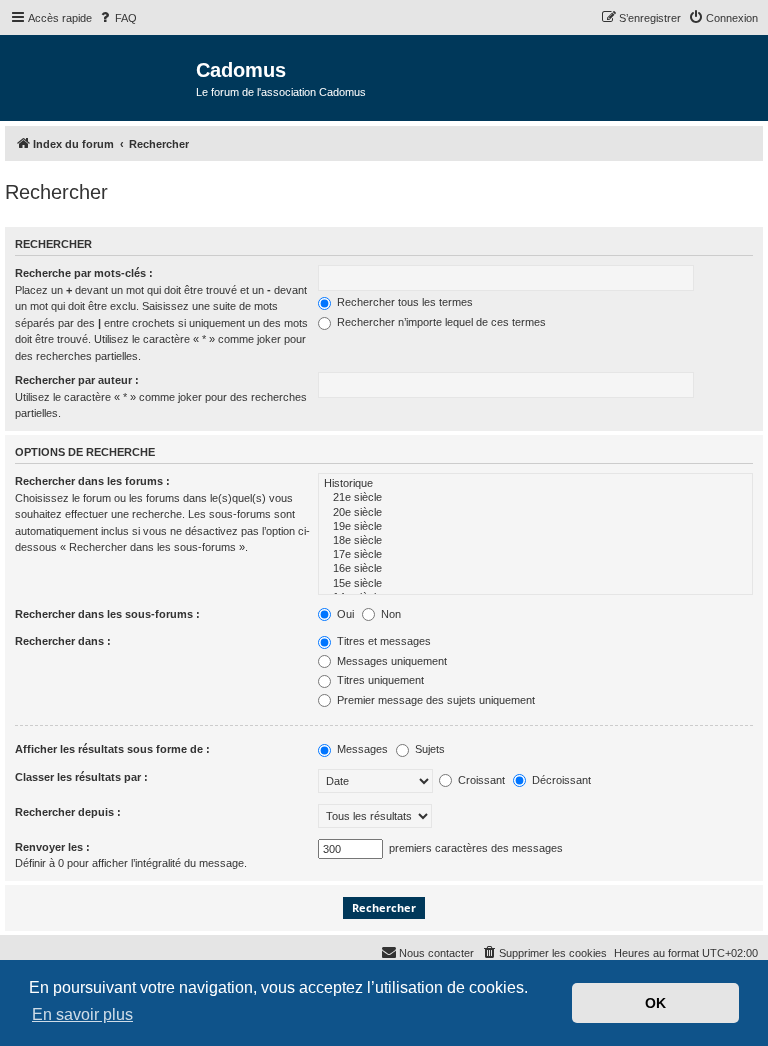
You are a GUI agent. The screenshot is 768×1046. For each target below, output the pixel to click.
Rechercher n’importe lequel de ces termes (440, 322)
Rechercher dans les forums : (92, 481)
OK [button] (655, 1003)
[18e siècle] (535, 541)
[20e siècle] (535, 513)
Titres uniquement (379, 680)
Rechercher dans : (63, 641)
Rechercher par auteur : (77, 380)
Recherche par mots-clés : (84, 273)
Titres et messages (382, 641)
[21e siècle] (535, 498)
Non (389, 614)
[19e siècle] (535, 527)
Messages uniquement (390, 661)
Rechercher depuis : (68, 812)
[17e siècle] (535, 555)
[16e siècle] (535, 569)
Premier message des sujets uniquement (434, 700)
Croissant (480, 780)
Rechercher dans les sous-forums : (107, 614)
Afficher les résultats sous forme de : (112, 749)
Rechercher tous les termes (403, 302)
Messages (361, 749)
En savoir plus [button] (82, 1014)
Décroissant (560, 780)
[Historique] (535, 484)
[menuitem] (117, 18)
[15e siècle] (535, 584)
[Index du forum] (100, 76)
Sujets (428, 749)
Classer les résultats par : (81, 777)
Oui (344, 614)
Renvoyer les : (52, 847)
